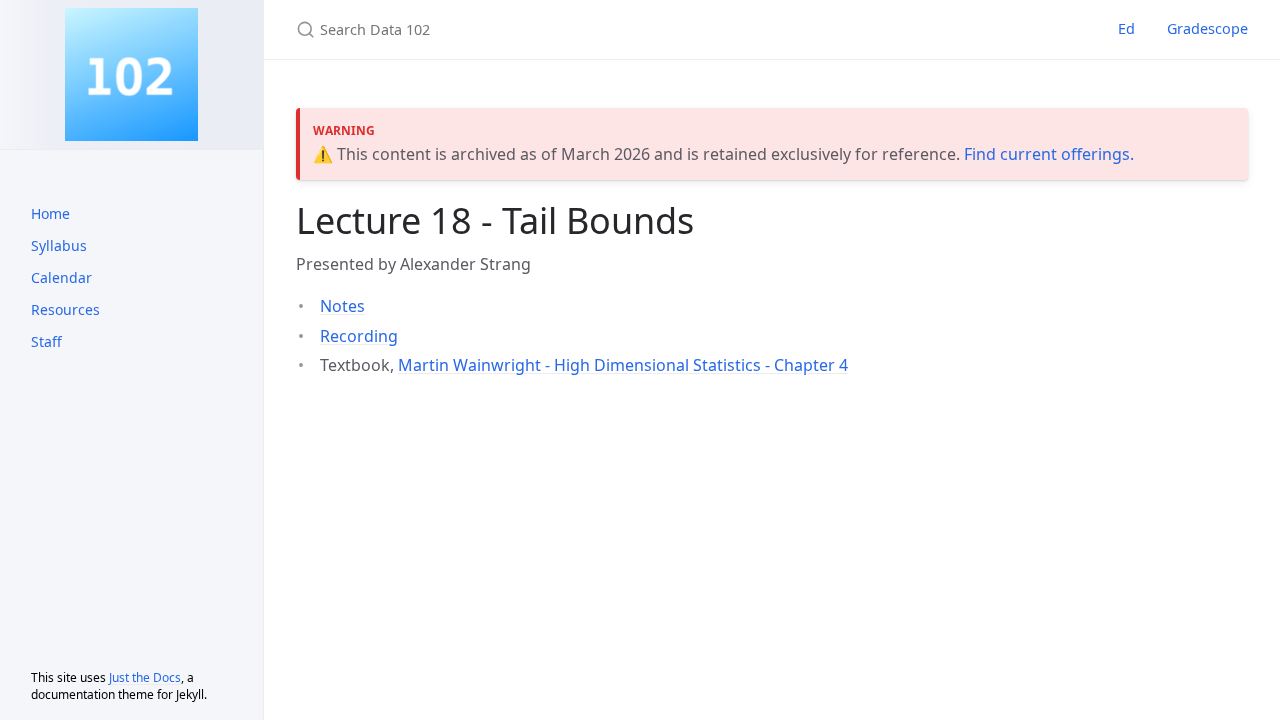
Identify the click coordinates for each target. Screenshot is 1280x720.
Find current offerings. (1049, 154)
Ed (1126, 28)
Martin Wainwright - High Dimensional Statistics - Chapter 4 (623, 365)
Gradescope (1207, 28)
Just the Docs (145, 677)
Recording (359, 336)
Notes (342, 306)
